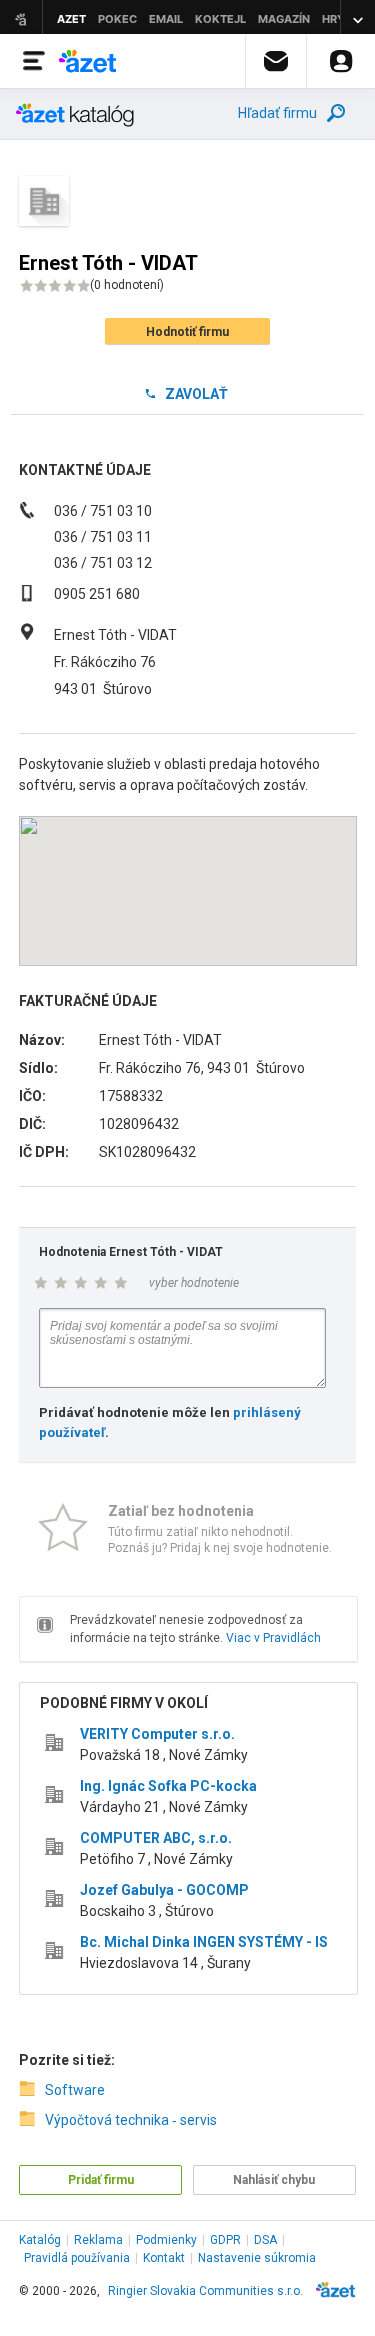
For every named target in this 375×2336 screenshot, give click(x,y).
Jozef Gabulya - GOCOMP (164, 1890)
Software (75, 2090)
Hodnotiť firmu (187, 332)
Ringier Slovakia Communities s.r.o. (205, 2291)
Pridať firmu (101, 2180)
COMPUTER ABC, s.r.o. (156, 1838)
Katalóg (40, 2240)
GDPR (225, 2240)
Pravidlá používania (77, 2258)
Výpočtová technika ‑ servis (131, 2120)
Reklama (98, 2240)
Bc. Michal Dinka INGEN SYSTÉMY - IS (204, 1942)
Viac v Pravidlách (273, 1638)
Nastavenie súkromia (257, 2258)
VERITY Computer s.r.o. (157, 1734)
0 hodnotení (127, 285)
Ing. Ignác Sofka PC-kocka (168, 1786)
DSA (265, 2240)
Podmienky (166, 2240)
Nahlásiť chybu (274, 2180)
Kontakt (164, 2258)
